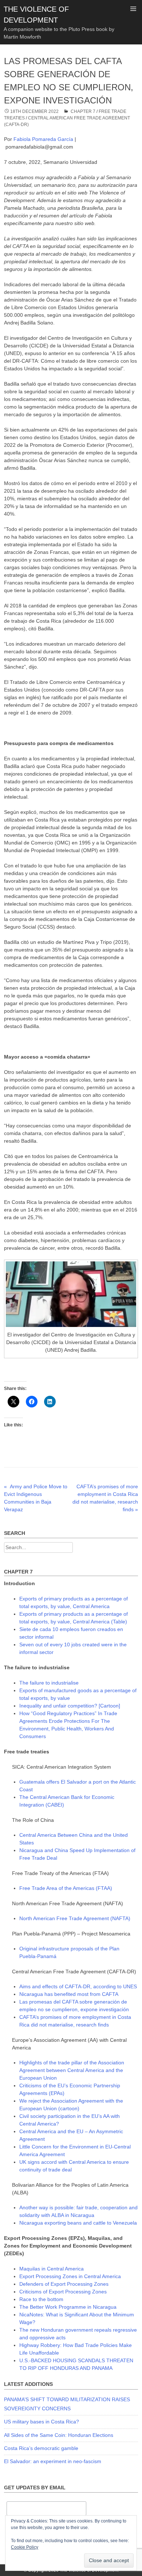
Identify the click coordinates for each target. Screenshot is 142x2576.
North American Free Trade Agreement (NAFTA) (75, 1918)
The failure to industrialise (49, 1683)
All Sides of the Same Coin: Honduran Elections (59, 2435)
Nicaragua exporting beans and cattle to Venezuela (78, 2223)
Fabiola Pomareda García (44, 139)
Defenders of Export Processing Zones (64, 2284)
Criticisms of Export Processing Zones (63, 2292)
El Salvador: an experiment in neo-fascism (53, 2461)
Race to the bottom (41, 2299)
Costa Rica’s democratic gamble (41, 2448)
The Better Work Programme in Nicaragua (68, 2307)
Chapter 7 (83, 111)
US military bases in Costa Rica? (42, 2422)
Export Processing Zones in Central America (70, 2276)
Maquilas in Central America (52, 2269)
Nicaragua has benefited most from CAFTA (69, 1994)
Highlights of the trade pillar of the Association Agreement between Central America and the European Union (72, 2070)
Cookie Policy (25, 2547)
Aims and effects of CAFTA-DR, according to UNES (78, 1986)
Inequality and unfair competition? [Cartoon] (70, 1706)
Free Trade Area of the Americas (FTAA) (66, 1888)
